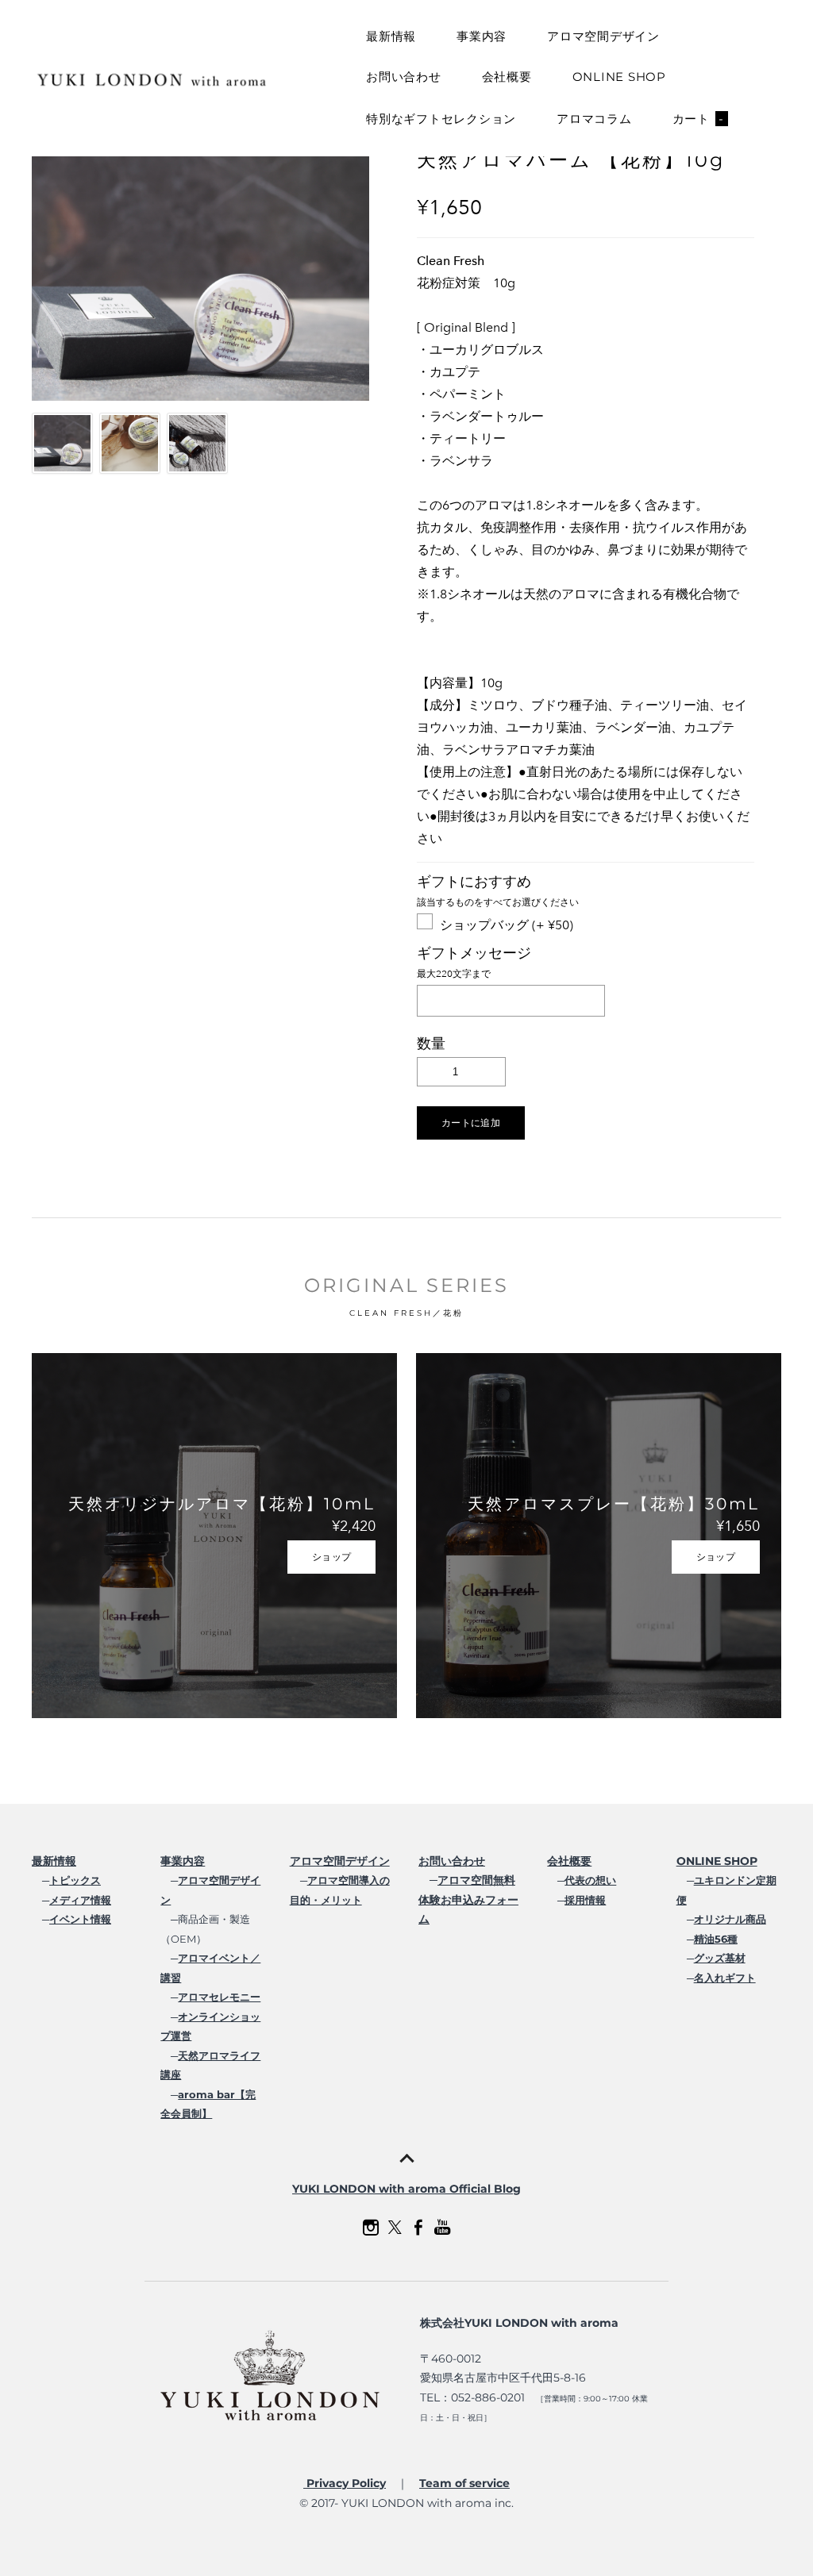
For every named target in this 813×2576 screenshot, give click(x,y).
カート (698, 119)
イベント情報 (80, 1919)
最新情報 (391, 36)
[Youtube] (442, 2228)
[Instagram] (371, 2228)
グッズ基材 (720, 1958)
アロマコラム (594, 119)
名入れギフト (725, 1978)
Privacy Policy (345, 2483)
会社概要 (507, 77)
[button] (471, 1123)
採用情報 (585, 1900)
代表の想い (590, 1880)
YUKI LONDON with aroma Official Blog (406, 2189)
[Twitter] (395, 2228)
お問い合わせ (404, 77)
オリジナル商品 (730, 1919)
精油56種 (716, 1939)
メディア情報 (80, 1900)
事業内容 (482, 36)
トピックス (75, 1880)
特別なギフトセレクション (441, 119)
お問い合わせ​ (452, 1861)
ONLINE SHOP (619, 77)
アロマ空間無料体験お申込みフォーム (468, 1899)
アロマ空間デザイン (603, 36)
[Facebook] (418, 2228)
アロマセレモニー (219, 1997)
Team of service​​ (464, 2483)
